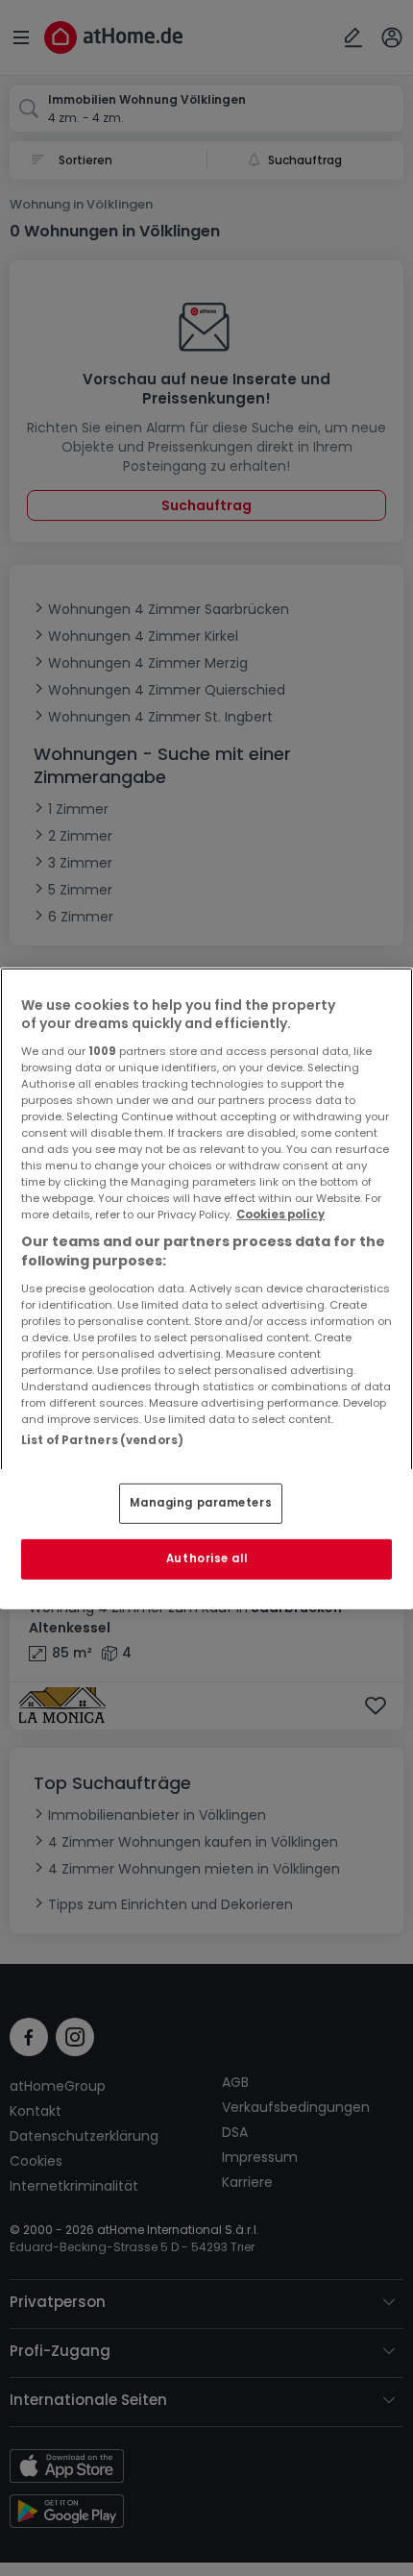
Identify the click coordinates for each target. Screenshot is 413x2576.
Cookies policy (280, 1214)
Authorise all (206, 1558)
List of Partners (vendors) (102, 1439)
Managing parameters (201, 1503)
